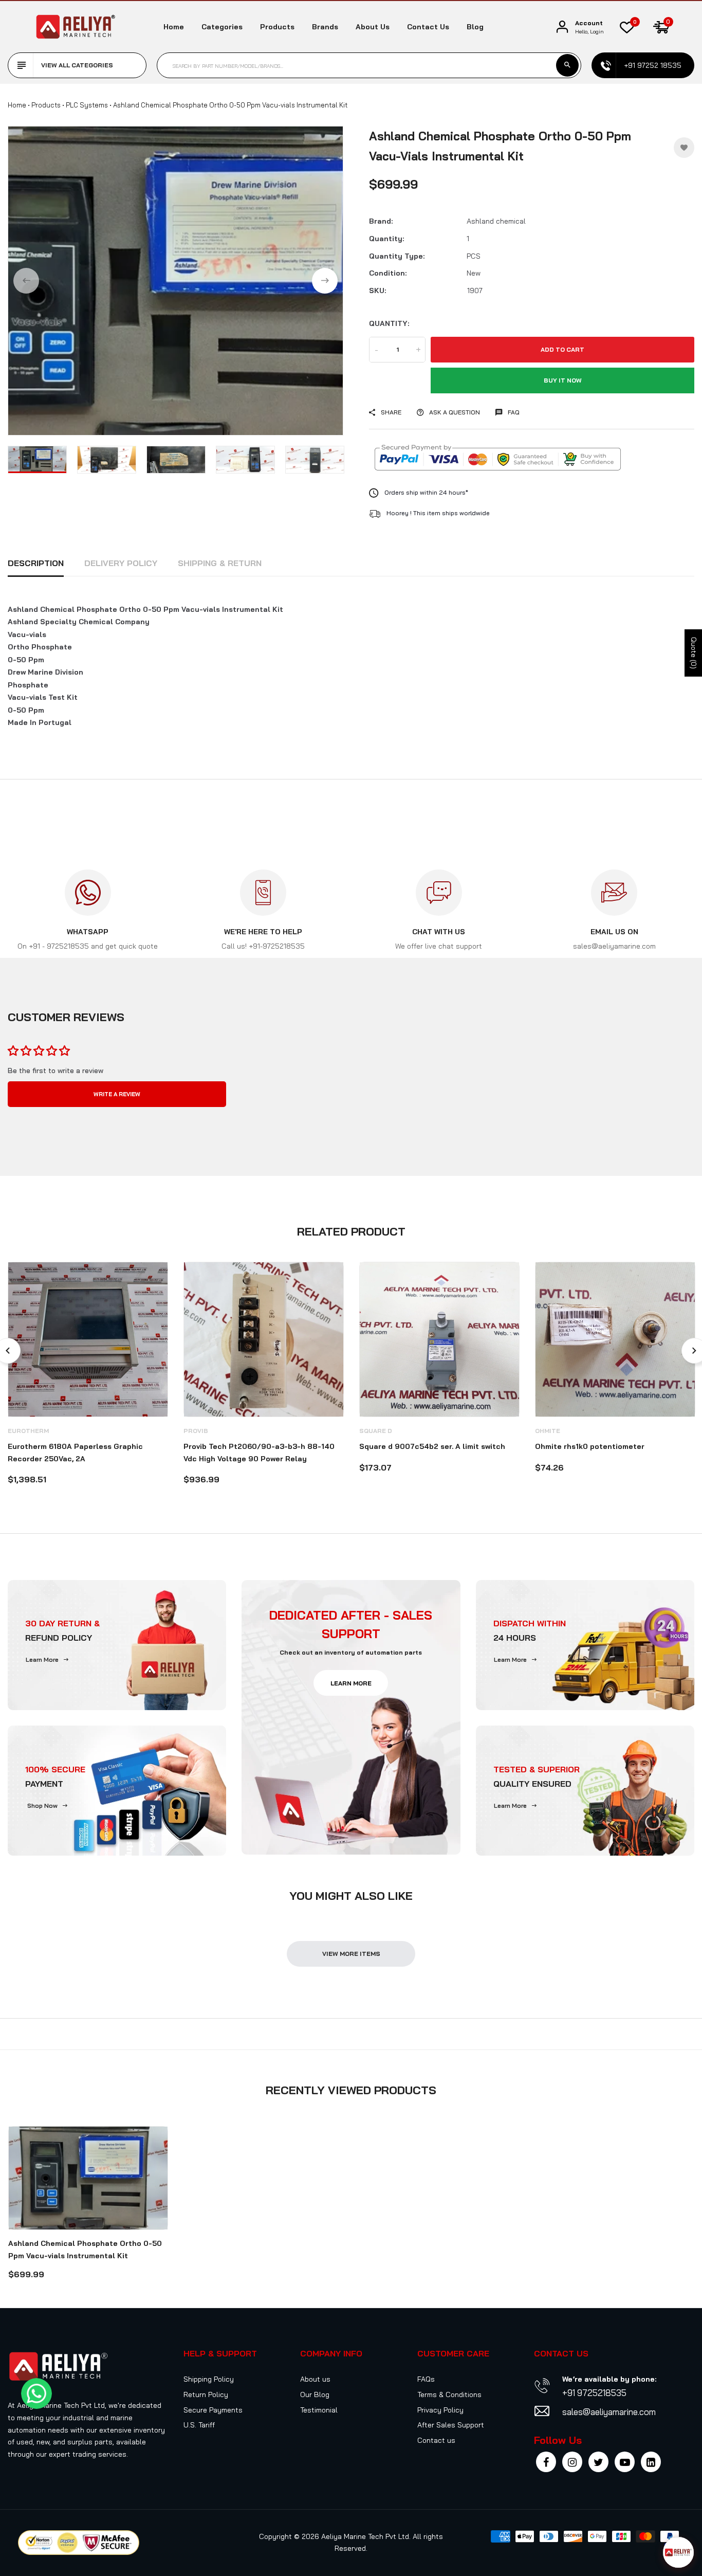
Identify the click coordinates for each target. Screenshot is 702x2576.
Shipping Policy (209, 2379)
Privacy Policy (440, 2410)
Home (174, 27)
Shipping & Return (220, 563)
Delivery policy (121, 563)
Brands (325, 27)
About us (373, 27)
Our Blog (315, 2394)
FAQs (426, 2379)
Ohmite (548, 1431)
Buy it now (563, 380)
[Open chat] (678, 2552)
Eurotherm (28, 1431)
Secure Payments (213, 2410)
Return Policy (206, 2394)
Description (36, 563)
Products (277, 27)
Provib (196, 1431)
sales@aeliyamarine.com (609, 2412)
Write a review (117, 1094)
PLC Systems (87, 105)
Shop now (42, 1806)
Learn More (42, 1659)
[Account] (562, 27)
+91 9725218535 (594, 2393)
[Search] (567, 65)
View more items (351, 1954)
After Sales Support (451, 2425)
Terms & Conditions (449, 2394)
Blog (475, 27)
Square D (376, 1431)
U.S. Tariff (199, 2425)
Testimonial (319, 2410)
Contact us (428, 27)
